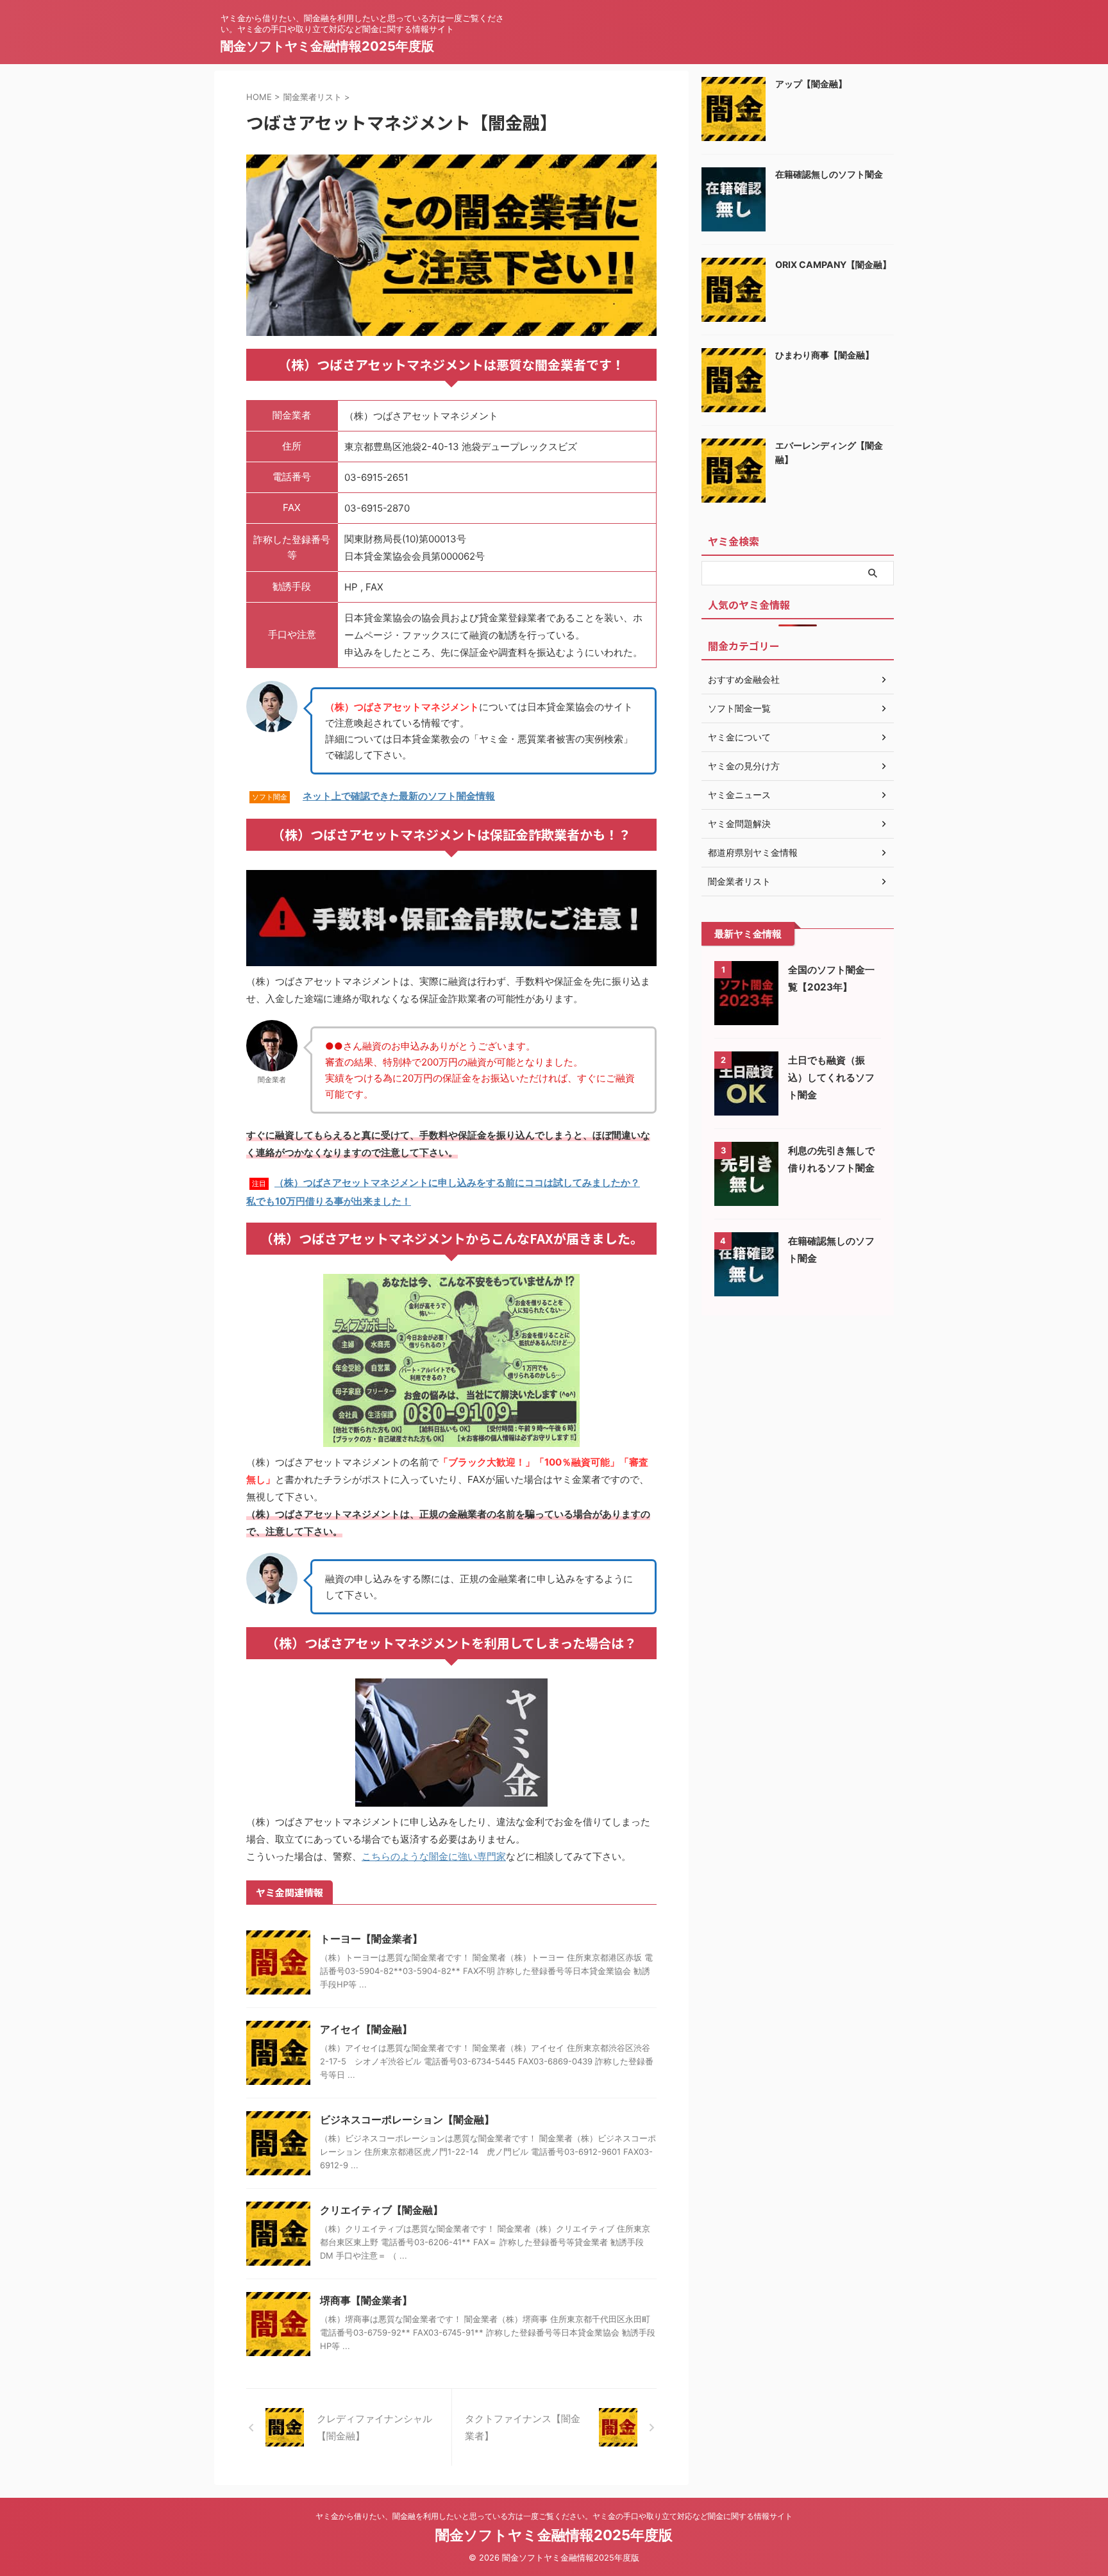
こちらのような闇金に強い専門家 (434, 1856)
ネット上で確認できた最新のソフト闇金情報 (399, 796)
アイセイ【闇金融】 (366, 2029)
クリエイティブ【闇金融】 (382, 2210)
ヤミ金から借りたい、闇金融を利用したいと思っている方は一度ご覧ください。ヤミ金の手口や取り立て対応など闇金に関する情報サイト (554, 2516)
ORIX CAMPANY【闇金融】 (833, 264)
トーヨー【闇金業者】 (371, 1939)
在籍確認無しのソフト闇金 (829, 174)
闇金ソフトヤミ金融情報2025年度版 (327, 46)
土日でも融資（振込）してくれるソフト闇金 (831, 1077)
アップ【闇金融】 (811, 84)
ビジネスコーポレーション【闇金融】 (407, 2120)
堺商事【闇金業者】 (366, 2300)
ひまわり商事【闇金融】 (825, 355)
